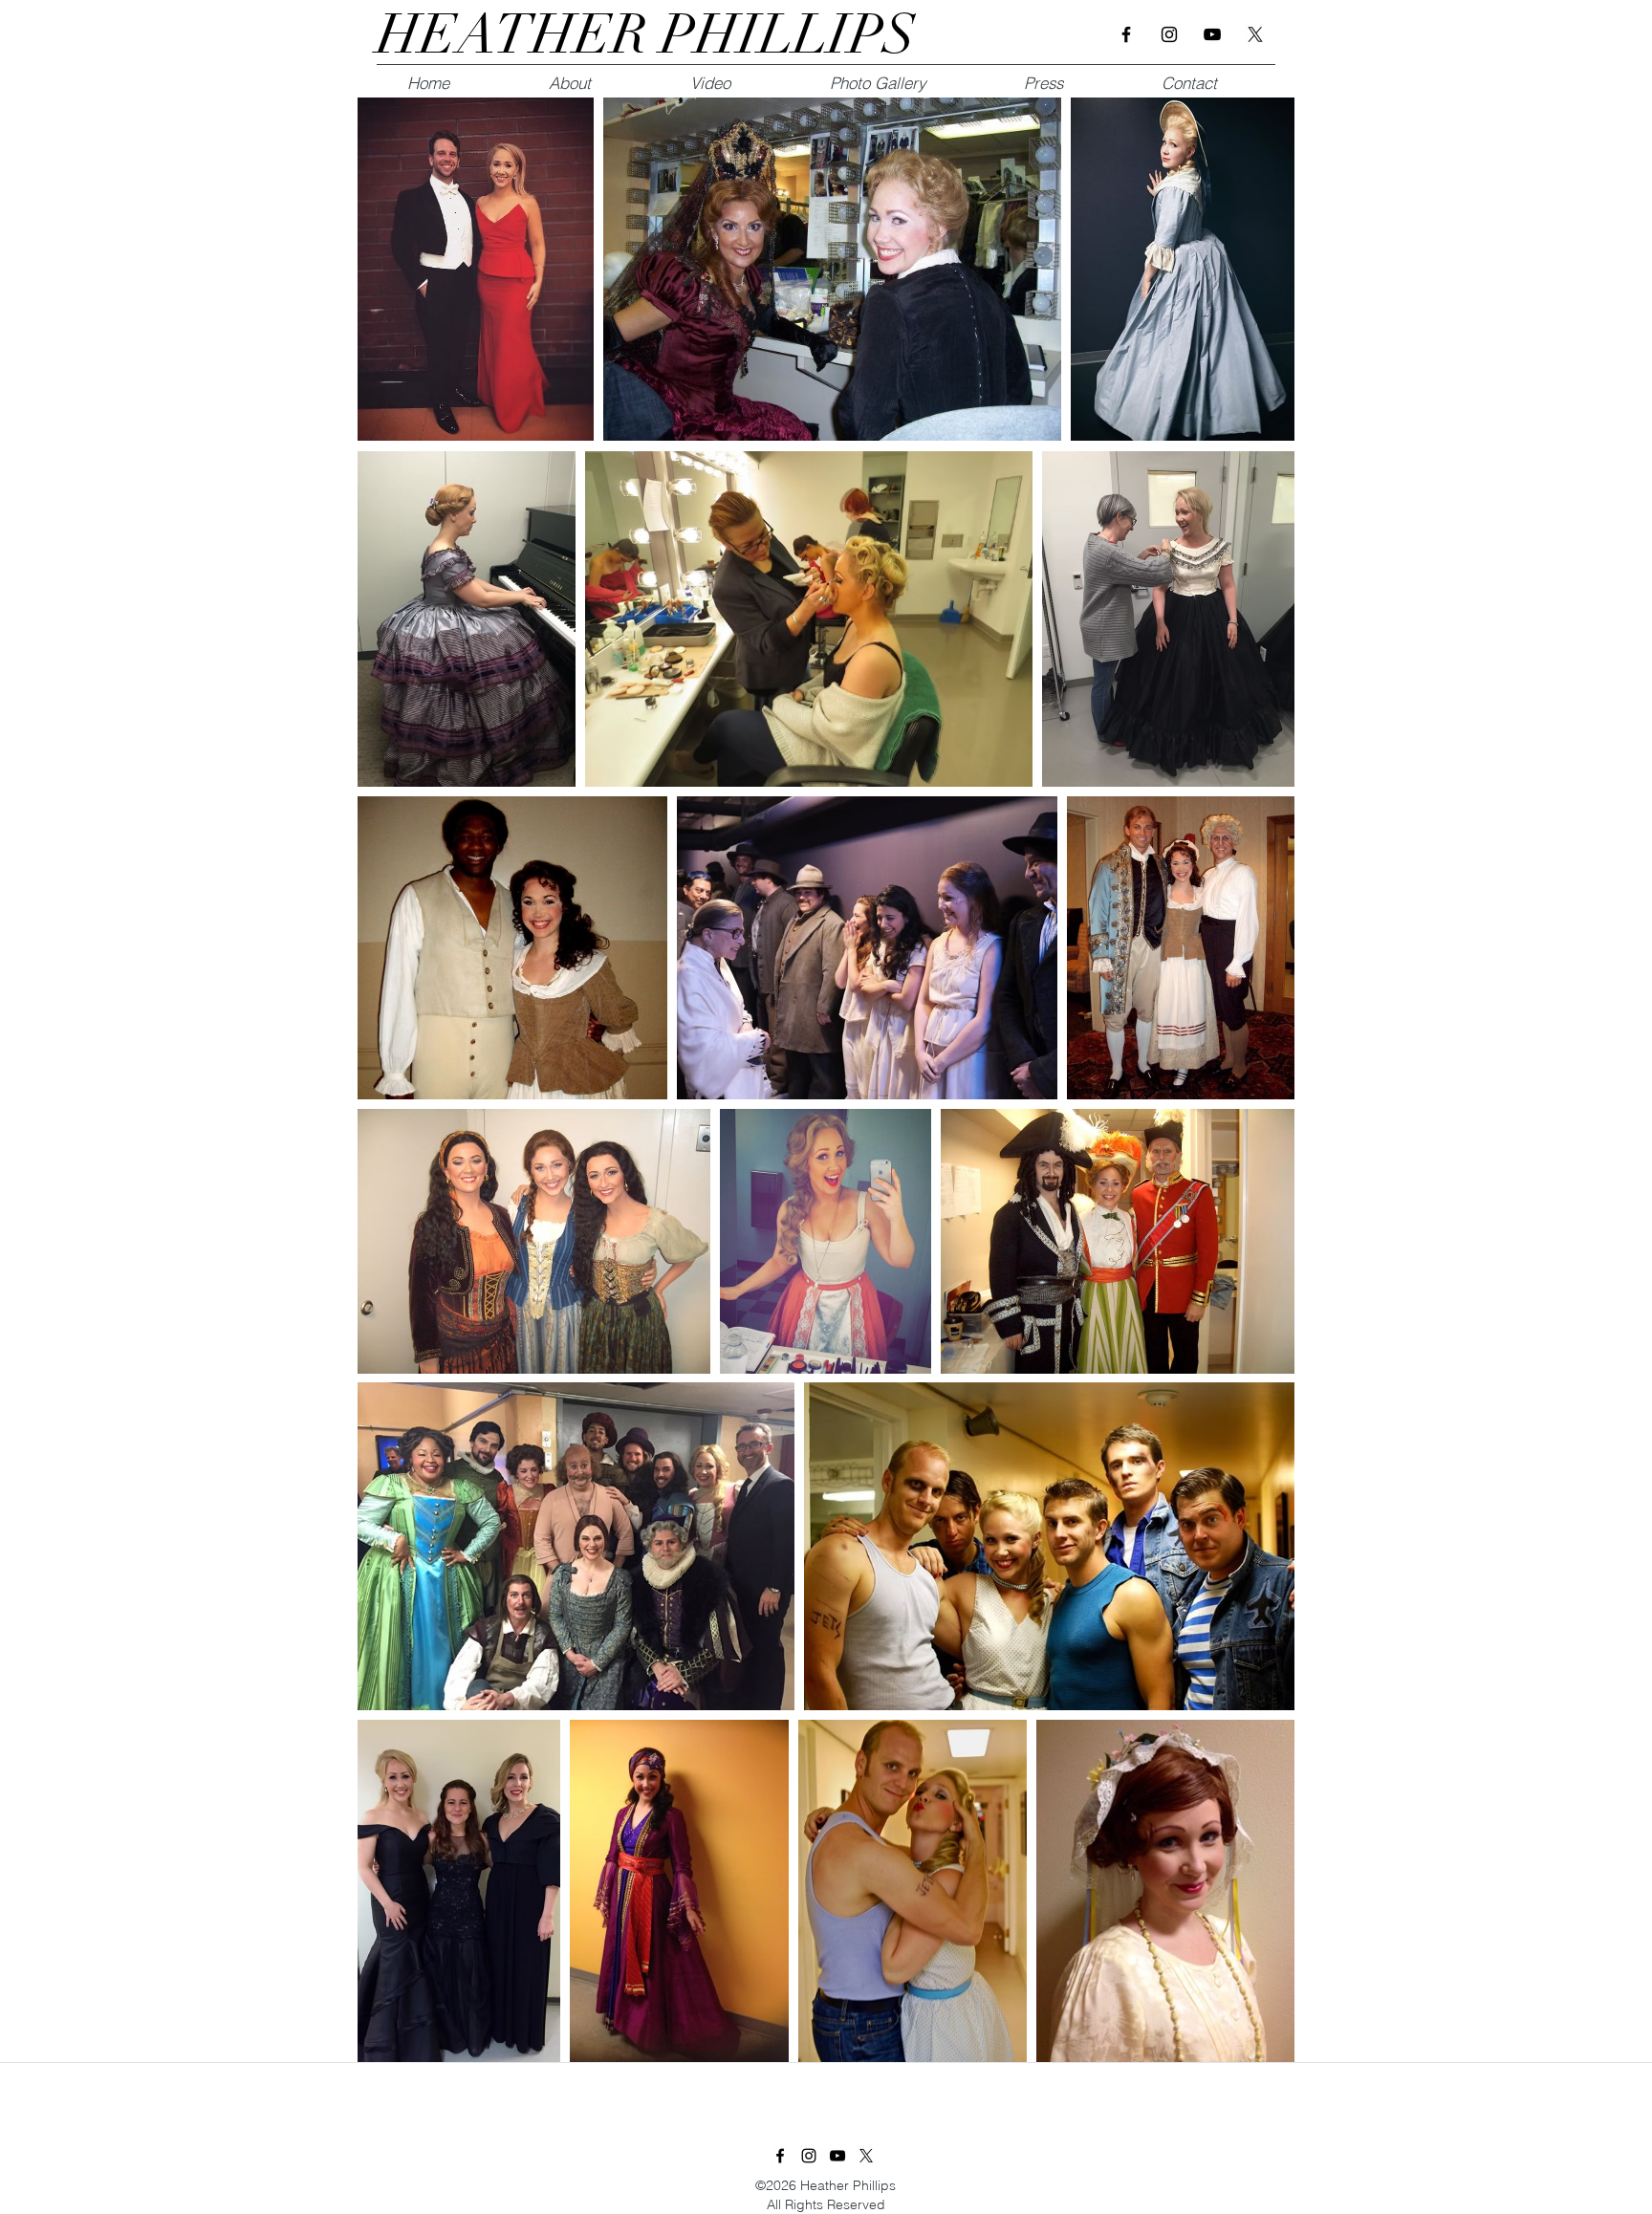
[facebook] (1126, 34)
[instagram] (1169, 34)
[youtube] (1212, 34)
